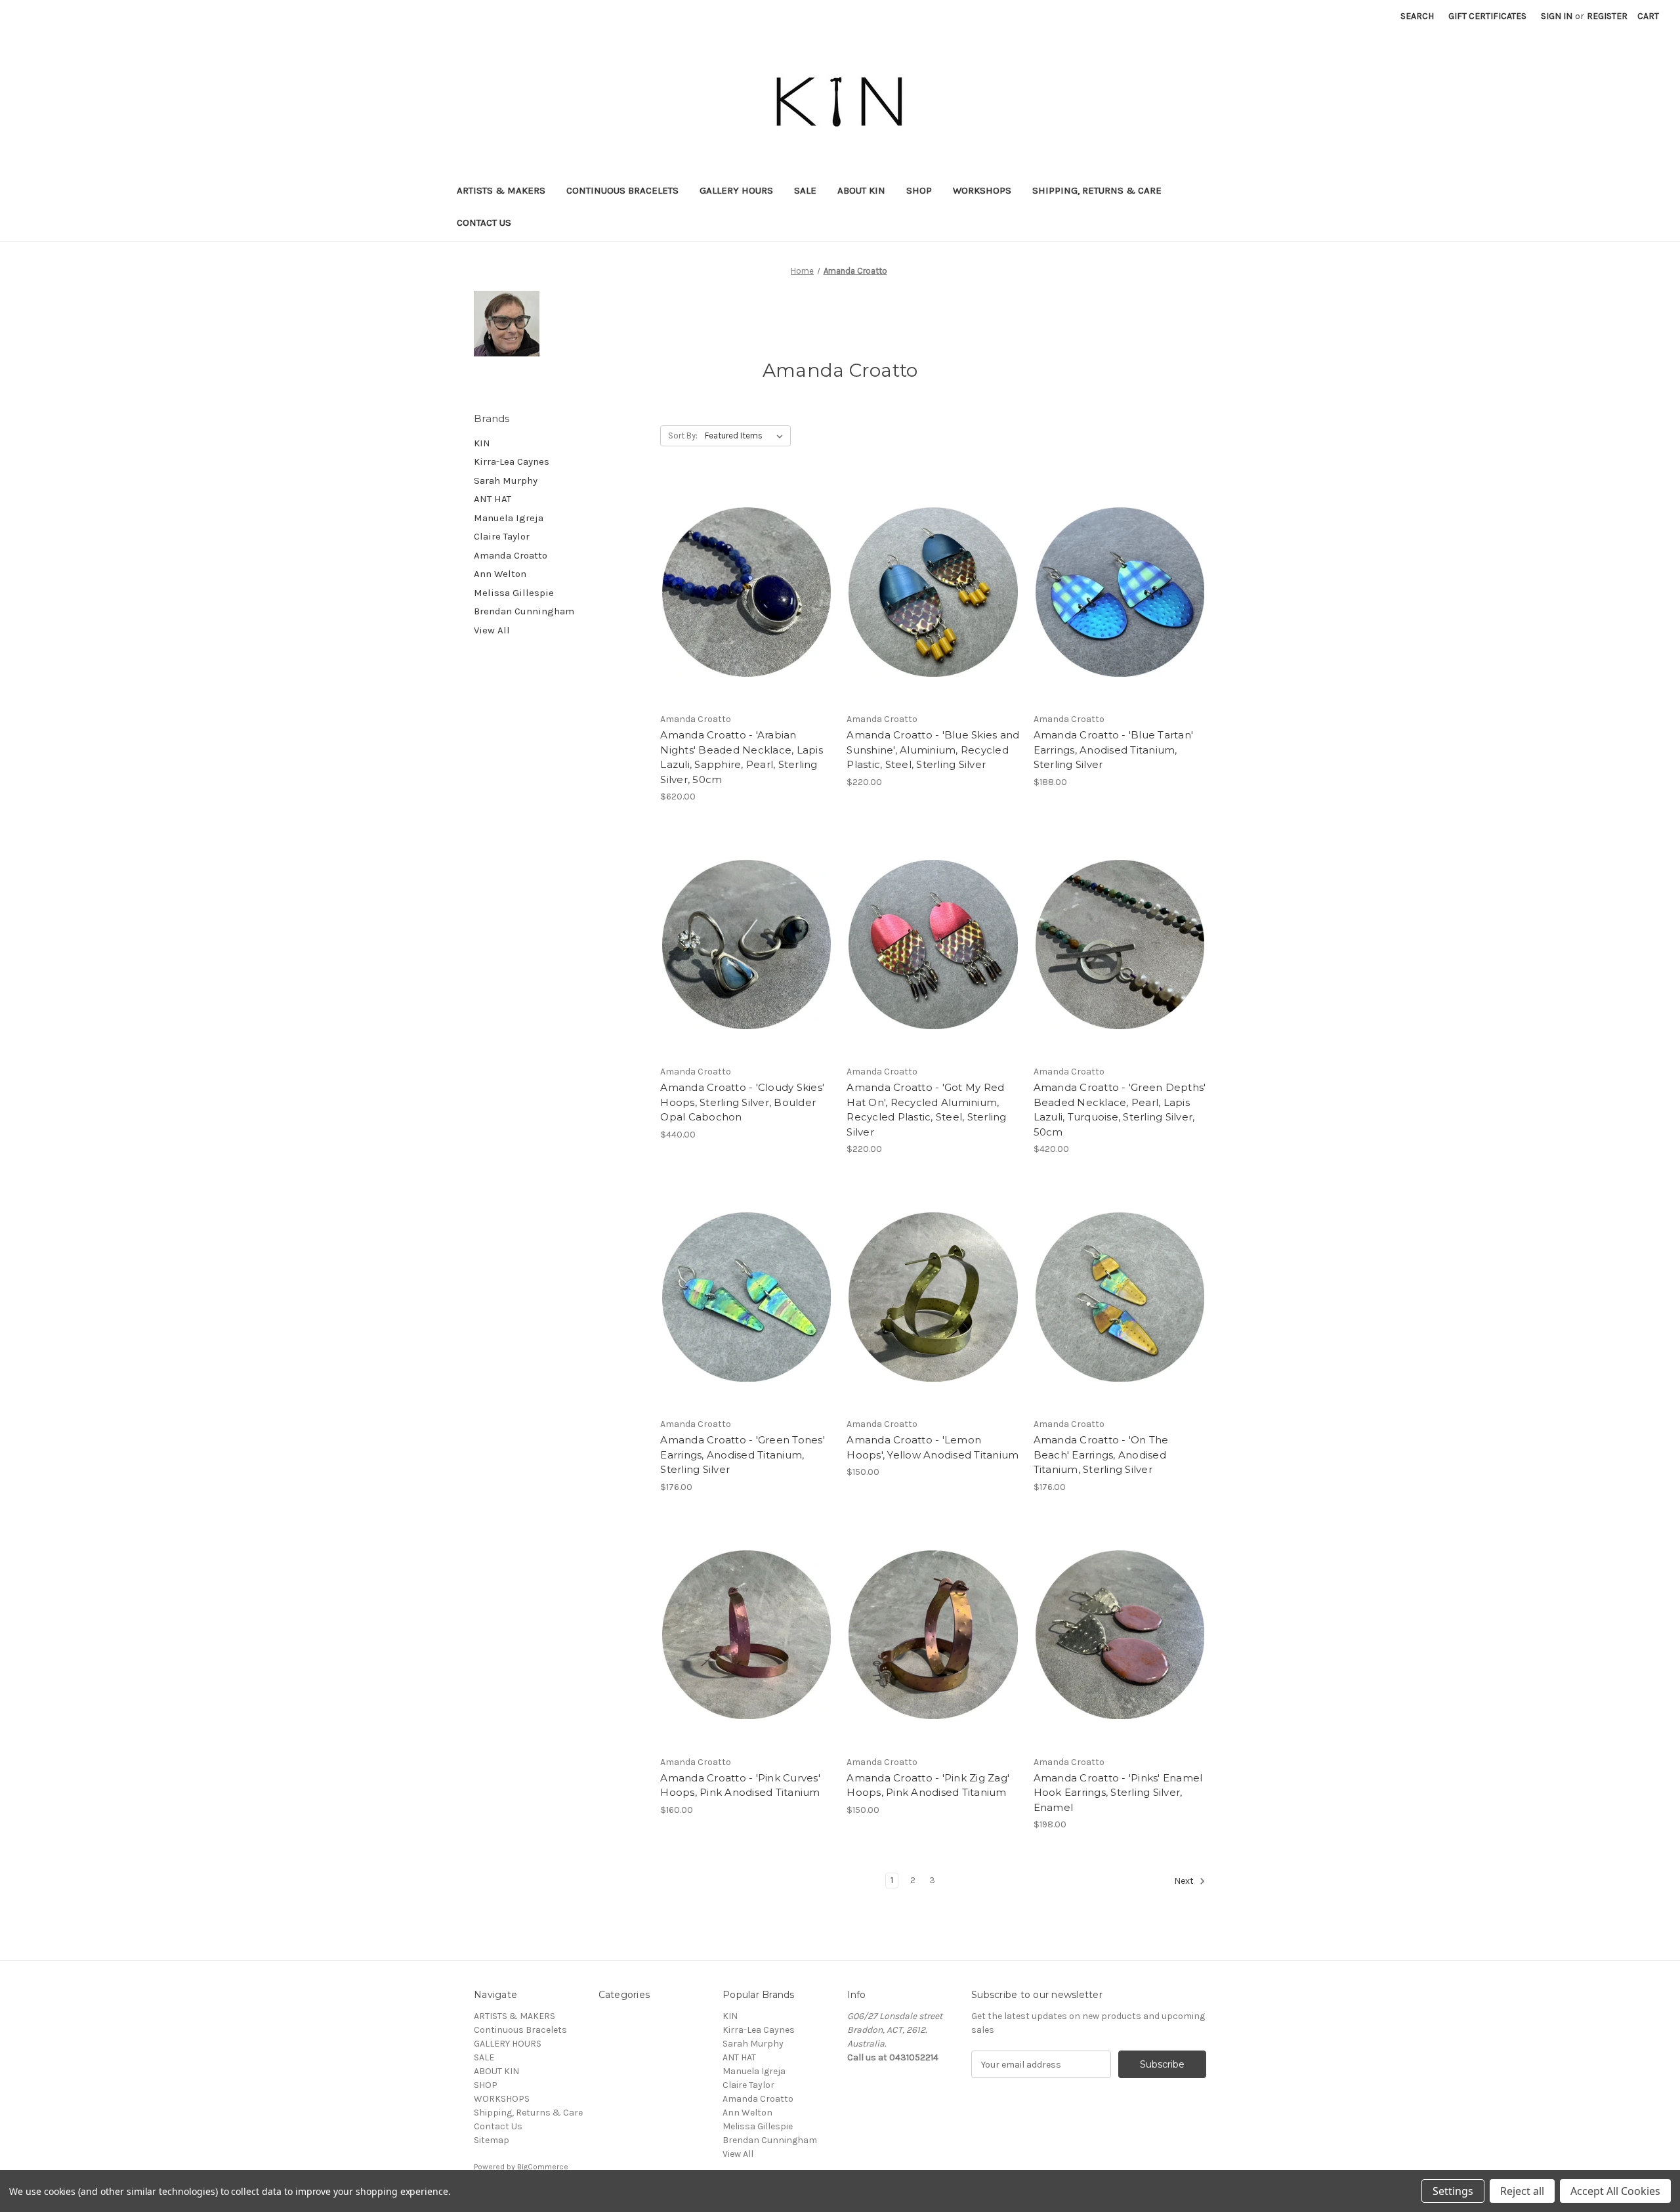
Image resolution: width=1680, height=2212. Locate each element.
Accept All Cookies (1615, 2191)
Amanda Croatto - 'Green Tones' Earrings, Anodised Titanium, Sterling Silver (743, 1455)
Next (1185, 1882)
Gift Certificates (1487, 16)
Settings (1453, 2191)
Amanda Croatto (511, 555)
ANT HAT (493, 499)
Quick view (744, 569)
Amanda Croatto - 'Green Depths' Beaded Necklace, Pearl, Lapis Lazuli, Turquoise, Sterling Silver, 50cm (1120, 1110)
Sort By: (683, 436)
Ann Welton (500, 574)
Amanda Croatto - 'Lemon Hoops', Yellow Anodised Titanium (933, 1447)
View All (492, 630)
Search (1417, 16)
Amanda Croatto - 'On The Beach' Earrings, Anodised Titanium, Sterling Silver (1101, 1455)
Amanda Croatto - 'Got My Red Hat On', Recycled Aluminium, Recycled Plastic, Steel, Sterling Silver (926, 1110)
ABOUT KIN (861, 190)
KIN (482, 443)
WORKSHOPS (982, 190)
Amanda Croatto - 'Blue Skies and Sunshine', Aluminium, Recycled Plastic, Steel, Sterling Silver (933, 750)
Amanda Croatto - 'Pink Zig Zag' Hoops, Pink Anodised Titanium (928, 1785)
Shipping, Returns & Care (1097, 190)
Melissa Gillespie (514, 593)
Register (1607, 16)
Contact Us (484, 223)
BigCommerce (543, 2167)
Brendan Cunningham (524, 611)
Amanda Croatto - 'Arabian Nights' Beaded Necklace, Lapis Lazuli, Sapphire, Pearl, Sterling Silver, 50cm (742, 757)
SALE (805, 190)
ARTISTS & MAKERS (501, 190)
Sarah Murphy (506, 480)
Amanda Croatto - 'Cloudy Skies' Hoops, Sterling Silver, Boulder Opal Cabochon (742, 1102)
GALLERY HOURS (736, 190)
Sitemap (492, 2140)
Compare (742, 592)
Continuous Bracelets (622, 190)
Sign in (1557, 16)
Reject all (1522, 2191)
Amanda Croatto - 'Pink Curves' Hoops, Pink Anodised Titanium (740, 1785)
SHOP (919, 190)
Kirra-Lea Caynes (512, 461)
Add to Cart (746, 615)
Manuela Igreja (509, 518)
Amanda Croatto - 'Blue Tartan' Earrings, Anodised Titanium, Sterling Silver (1114, 750)
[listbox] (746, 436)
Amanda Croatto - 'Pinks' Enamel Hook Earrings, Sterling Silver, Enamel (1118, 1793)
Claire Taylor (502, 536)
